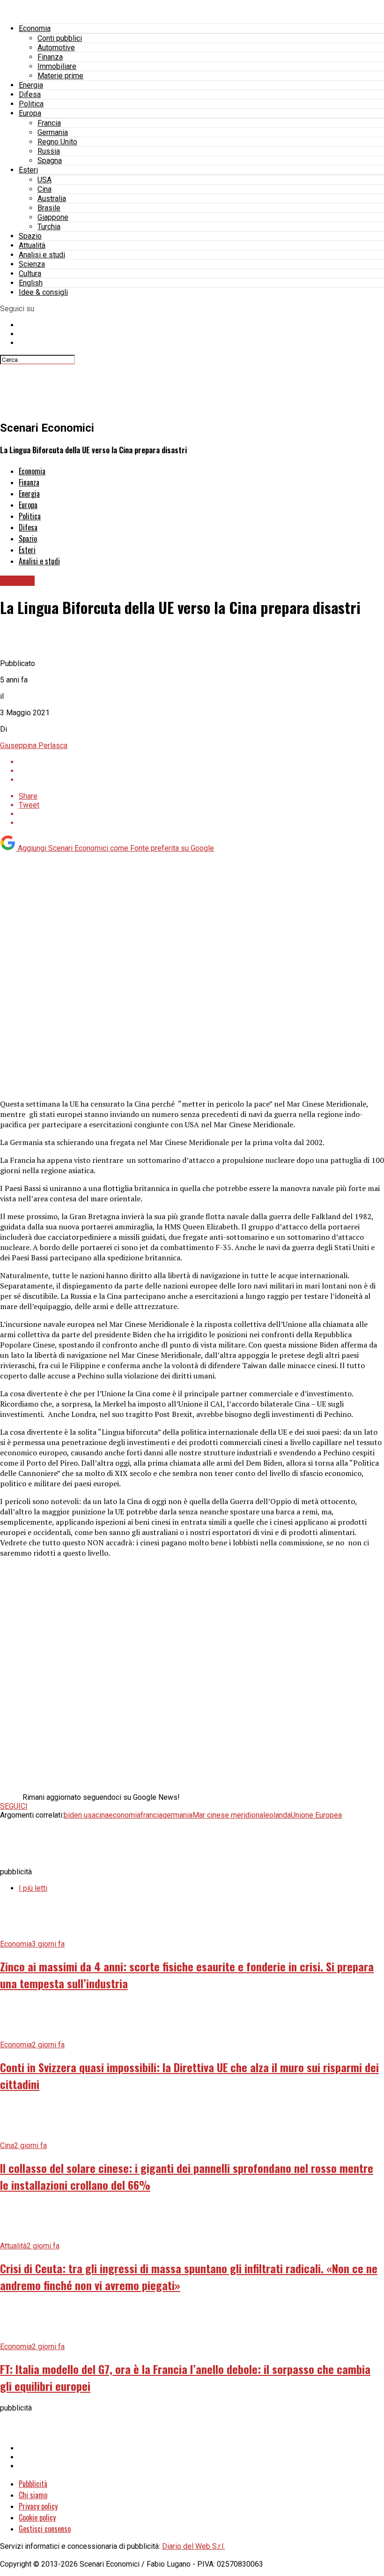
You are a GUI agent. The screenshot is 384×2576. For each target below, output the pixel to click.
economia (125, 1815)
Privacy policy (38, 2506)
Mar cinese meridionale (231, 1815)
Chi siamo (33, 2495)
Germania (53, 132)
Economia (35, 28)
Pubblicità (33, 2484)
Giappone (53, 217)
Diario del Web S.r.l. (193, 2546)
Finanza (50, 57)
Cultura (30, 273)
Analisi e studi (42, 255)
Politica (31, 104)
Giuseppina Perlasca (34, 745)
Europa (30, 113)
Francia (49, 123)
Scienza (32, 264)
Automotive (56, 48)
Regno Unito (57, 142)
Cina (44, 189)
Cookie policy (37, 2517)
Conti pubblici (60, 38)
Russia (49, 151)
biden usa (80, 1815)
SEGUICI (14, 1806)
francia (151, 1815)
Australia (52, 198)
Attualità (32, 245)
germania (177, 1815)
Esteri (28, 170)
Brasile (49, 208)
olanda (280, 1815)
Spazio (30, 236)
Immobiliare (57, 66)
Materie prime (60, 76)
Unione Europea (316, 1815)
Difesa (30, 94)
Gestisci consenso (45, 2529)
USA (44, 180)
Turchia (49, 227)
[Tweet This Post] (201, 771)
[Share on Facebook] (201, 762)
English (31, 283)
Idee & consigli (43, 292)
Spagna (50, 161)
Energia (31, 85)
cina (102, 1815)
